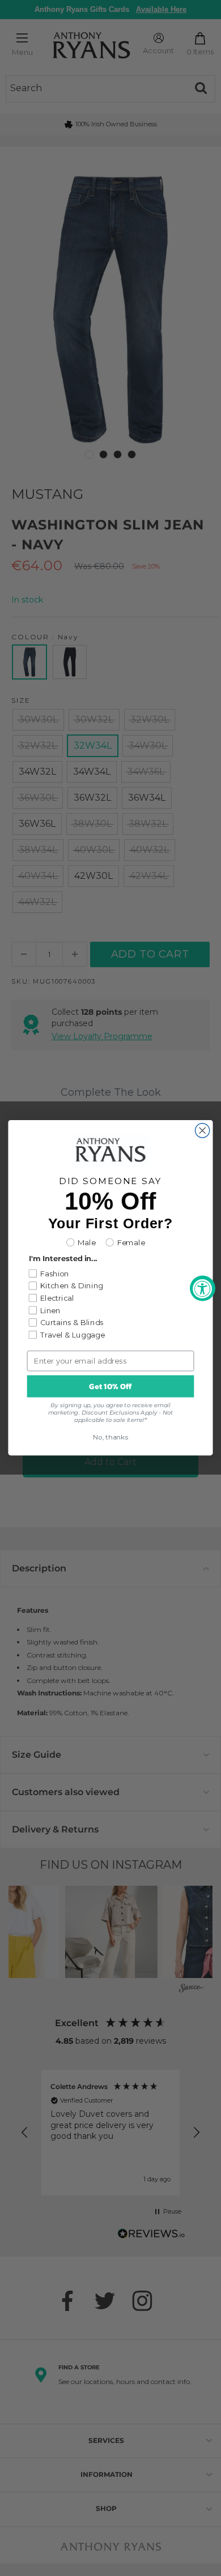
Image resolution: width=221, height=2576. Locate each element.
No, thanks (110, 1438)
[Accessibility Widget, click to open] (203, 1288)
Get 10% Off (110, 1387)
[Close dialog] (203, 1131)
